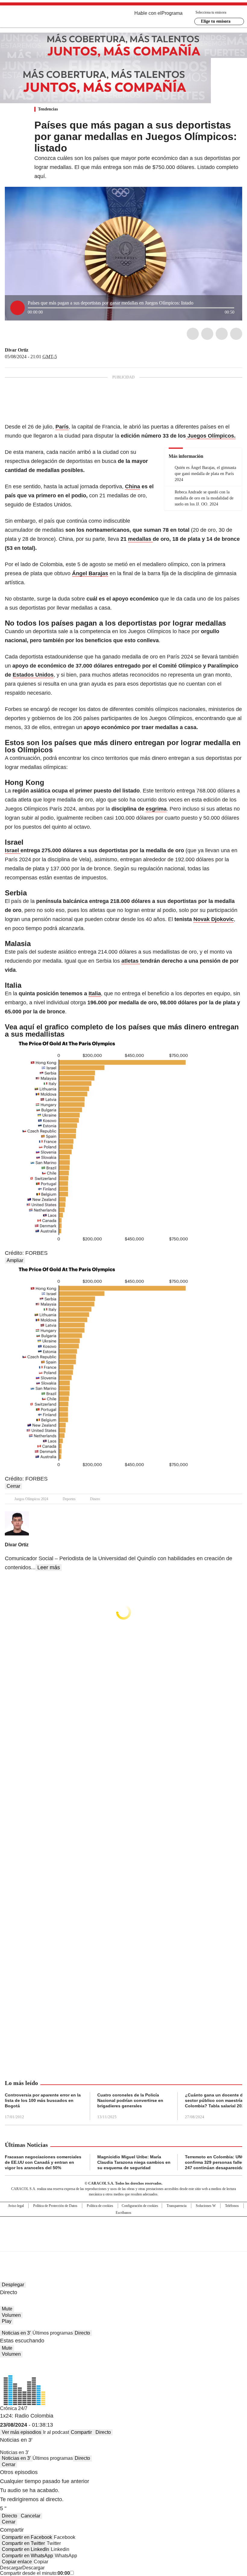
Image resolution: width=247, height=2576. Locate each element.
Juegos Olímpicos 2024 (31, 1499)
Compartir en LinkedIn (25, 2549)
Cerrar (13, 1486)
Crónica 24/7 (14, 2408)
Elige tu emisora (216, 21)
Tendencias (48, 109)
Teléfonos (232, 2206)
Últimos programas (53, 2333)
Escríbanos (123, 2213)
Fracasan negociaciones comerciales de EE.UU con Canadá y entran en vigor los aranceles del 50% (43, 2162)
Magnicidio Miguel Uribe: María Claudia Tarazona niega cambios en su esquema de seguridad (134, 2162)
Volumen (11, 2315)
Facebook (193, 334)
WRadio (38, 18)
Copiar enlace (17, 2562)
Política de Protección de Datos (55, 2206)
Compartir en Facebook (27, 2537)
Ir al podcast (56, 2432)
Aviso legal (16, 2206)
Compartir (81, 2432)
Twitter (207, 334)
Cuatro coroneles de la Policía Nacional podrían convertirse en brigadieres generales (130, 2100)
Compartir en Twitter (23, 2543)
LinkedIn (222, 334)
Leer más (49, 1567)
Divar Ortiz (17, 350)
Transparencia (177, 2206)
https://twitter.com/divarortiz (33, 350)
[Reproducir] (17, 308)
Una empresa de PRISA (123, 2230)
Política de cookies (100, 2206)
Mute (7, 2309)
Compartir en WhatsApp (27, 2556)
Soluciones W (206, 2206)
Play (7, 2321)
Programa (172, 13)
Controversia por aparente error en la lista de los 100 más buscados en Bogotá (43, 2100)
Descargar (11, 2568)
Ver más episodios (22, 2432)
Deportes (69, 1499)
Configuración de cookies (140, 2206)
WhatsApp (236, 334)
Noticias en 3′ (16, 2333)
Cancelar (31, 2516)
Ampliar (15, 1260)
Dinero (95, 1499)
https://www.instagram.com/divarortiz (40, 350)
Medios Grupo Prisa (124, 2245)
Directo (82, 2333)
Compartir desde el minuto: (35, 2573)
